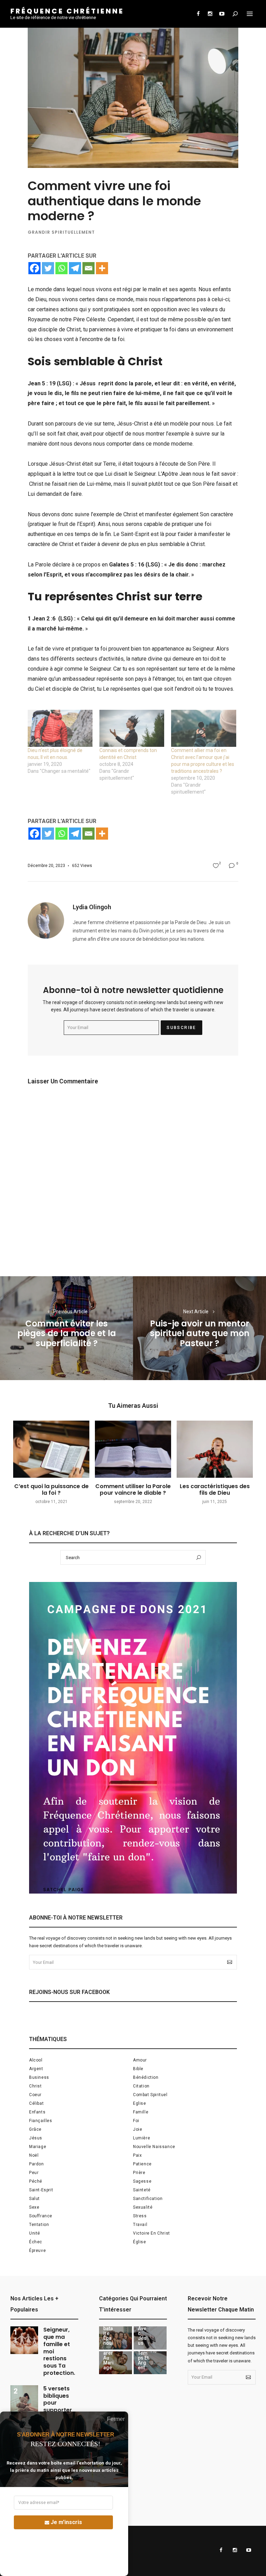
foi (136, 2121)
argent (36, 2069)
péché (36, 2181)
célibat (36, 2103)
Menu (250, 14)
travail (140, 2225)
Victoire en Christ (152, 2233)
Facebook (198, 14)
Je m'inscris (66, 2522)
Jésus (36, 2138)
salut (34, 2199)
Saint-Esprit (41, 2190)
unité (35, 2233)
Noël (34, 2155)
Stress (140, 2216)
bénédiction (146, 2077)
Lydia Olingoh (92, 907)
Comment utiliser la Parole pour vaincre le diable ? (133, 1490)
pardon (37, 2164)
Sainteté (142, 2190)
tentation (39, 2225)
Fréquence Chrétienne (67, 11)
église (140, 2242)
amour (140, 2060)
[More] (102, 268)
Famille (141, 2112)
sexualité (143, 2207)
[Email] (88, 268)
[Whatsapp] (61, 268)
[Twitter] (48, 268)
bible (138, 2069)
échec (36, 2242)
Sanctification (148, 2199)
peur (34, 2173)
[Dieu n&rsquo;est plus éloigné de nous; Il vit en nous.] (60, 728)
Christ (36, 2086)
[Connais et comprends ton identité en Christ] (132, 728)
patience (142, 2164)
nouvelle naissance (154, 2147)
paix (137, 2155)
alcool (36, 2060)
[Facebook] (34, 268)
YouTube (222, 14)
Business (39, 2077)
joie (138, 2129)
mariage (38, 2147)
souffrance (41, 2216)
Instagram (210, 14)
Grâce (35, 2129)
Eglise (140, 2103)
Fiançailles (41, 2121)
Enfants (37, 2112)
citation (141, 2086)
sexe (34, 2207)
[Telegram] (75, 268)
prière (139, 2173)
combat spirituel (150, 2095)
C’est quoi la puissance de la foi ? (51, 1490)
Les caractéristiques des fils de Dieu (215, 1490)
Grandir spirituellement (61, 232)
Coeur (35, 2095)
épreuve (37, 2251)
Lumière (141, 2138)
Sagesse (142, 2181)
